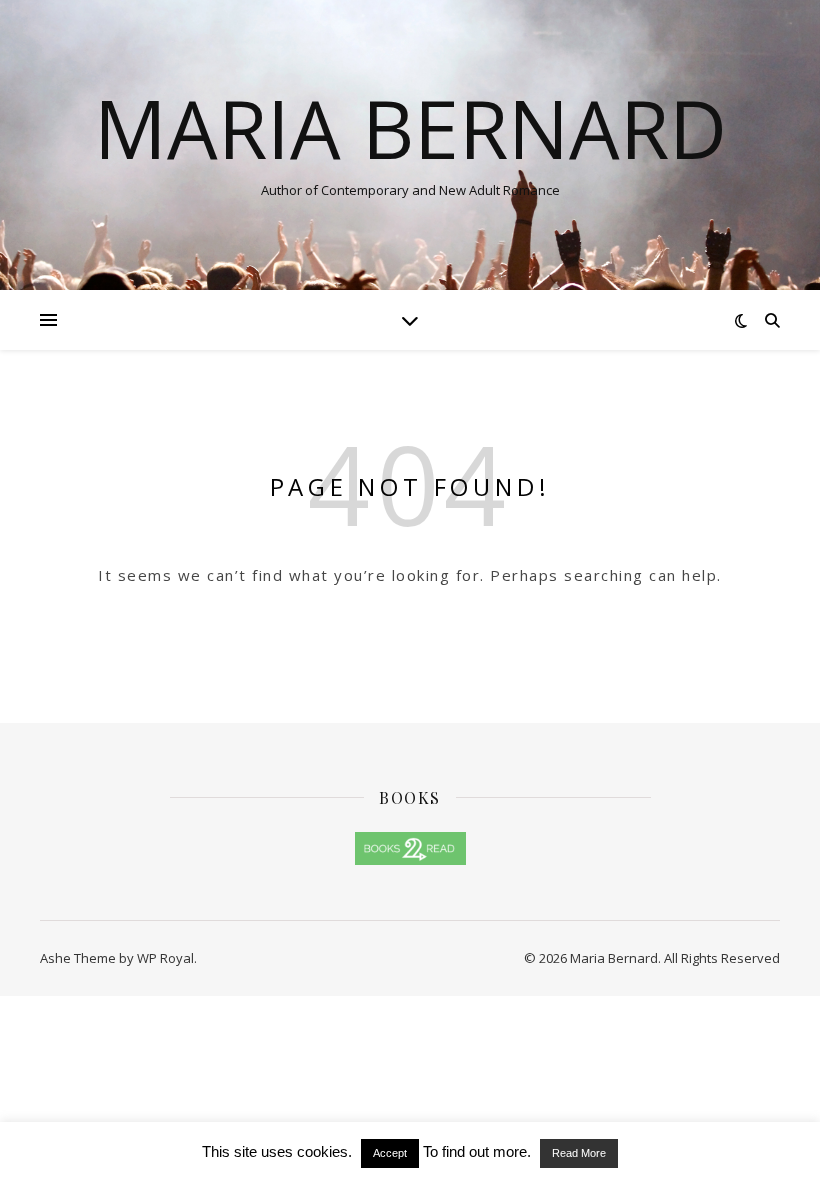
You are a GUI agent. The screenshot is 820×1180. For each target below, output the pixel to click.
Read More (579, 1153)
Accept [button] (390, 1153)
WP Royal (165, 958)
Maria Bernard (410, 128)
